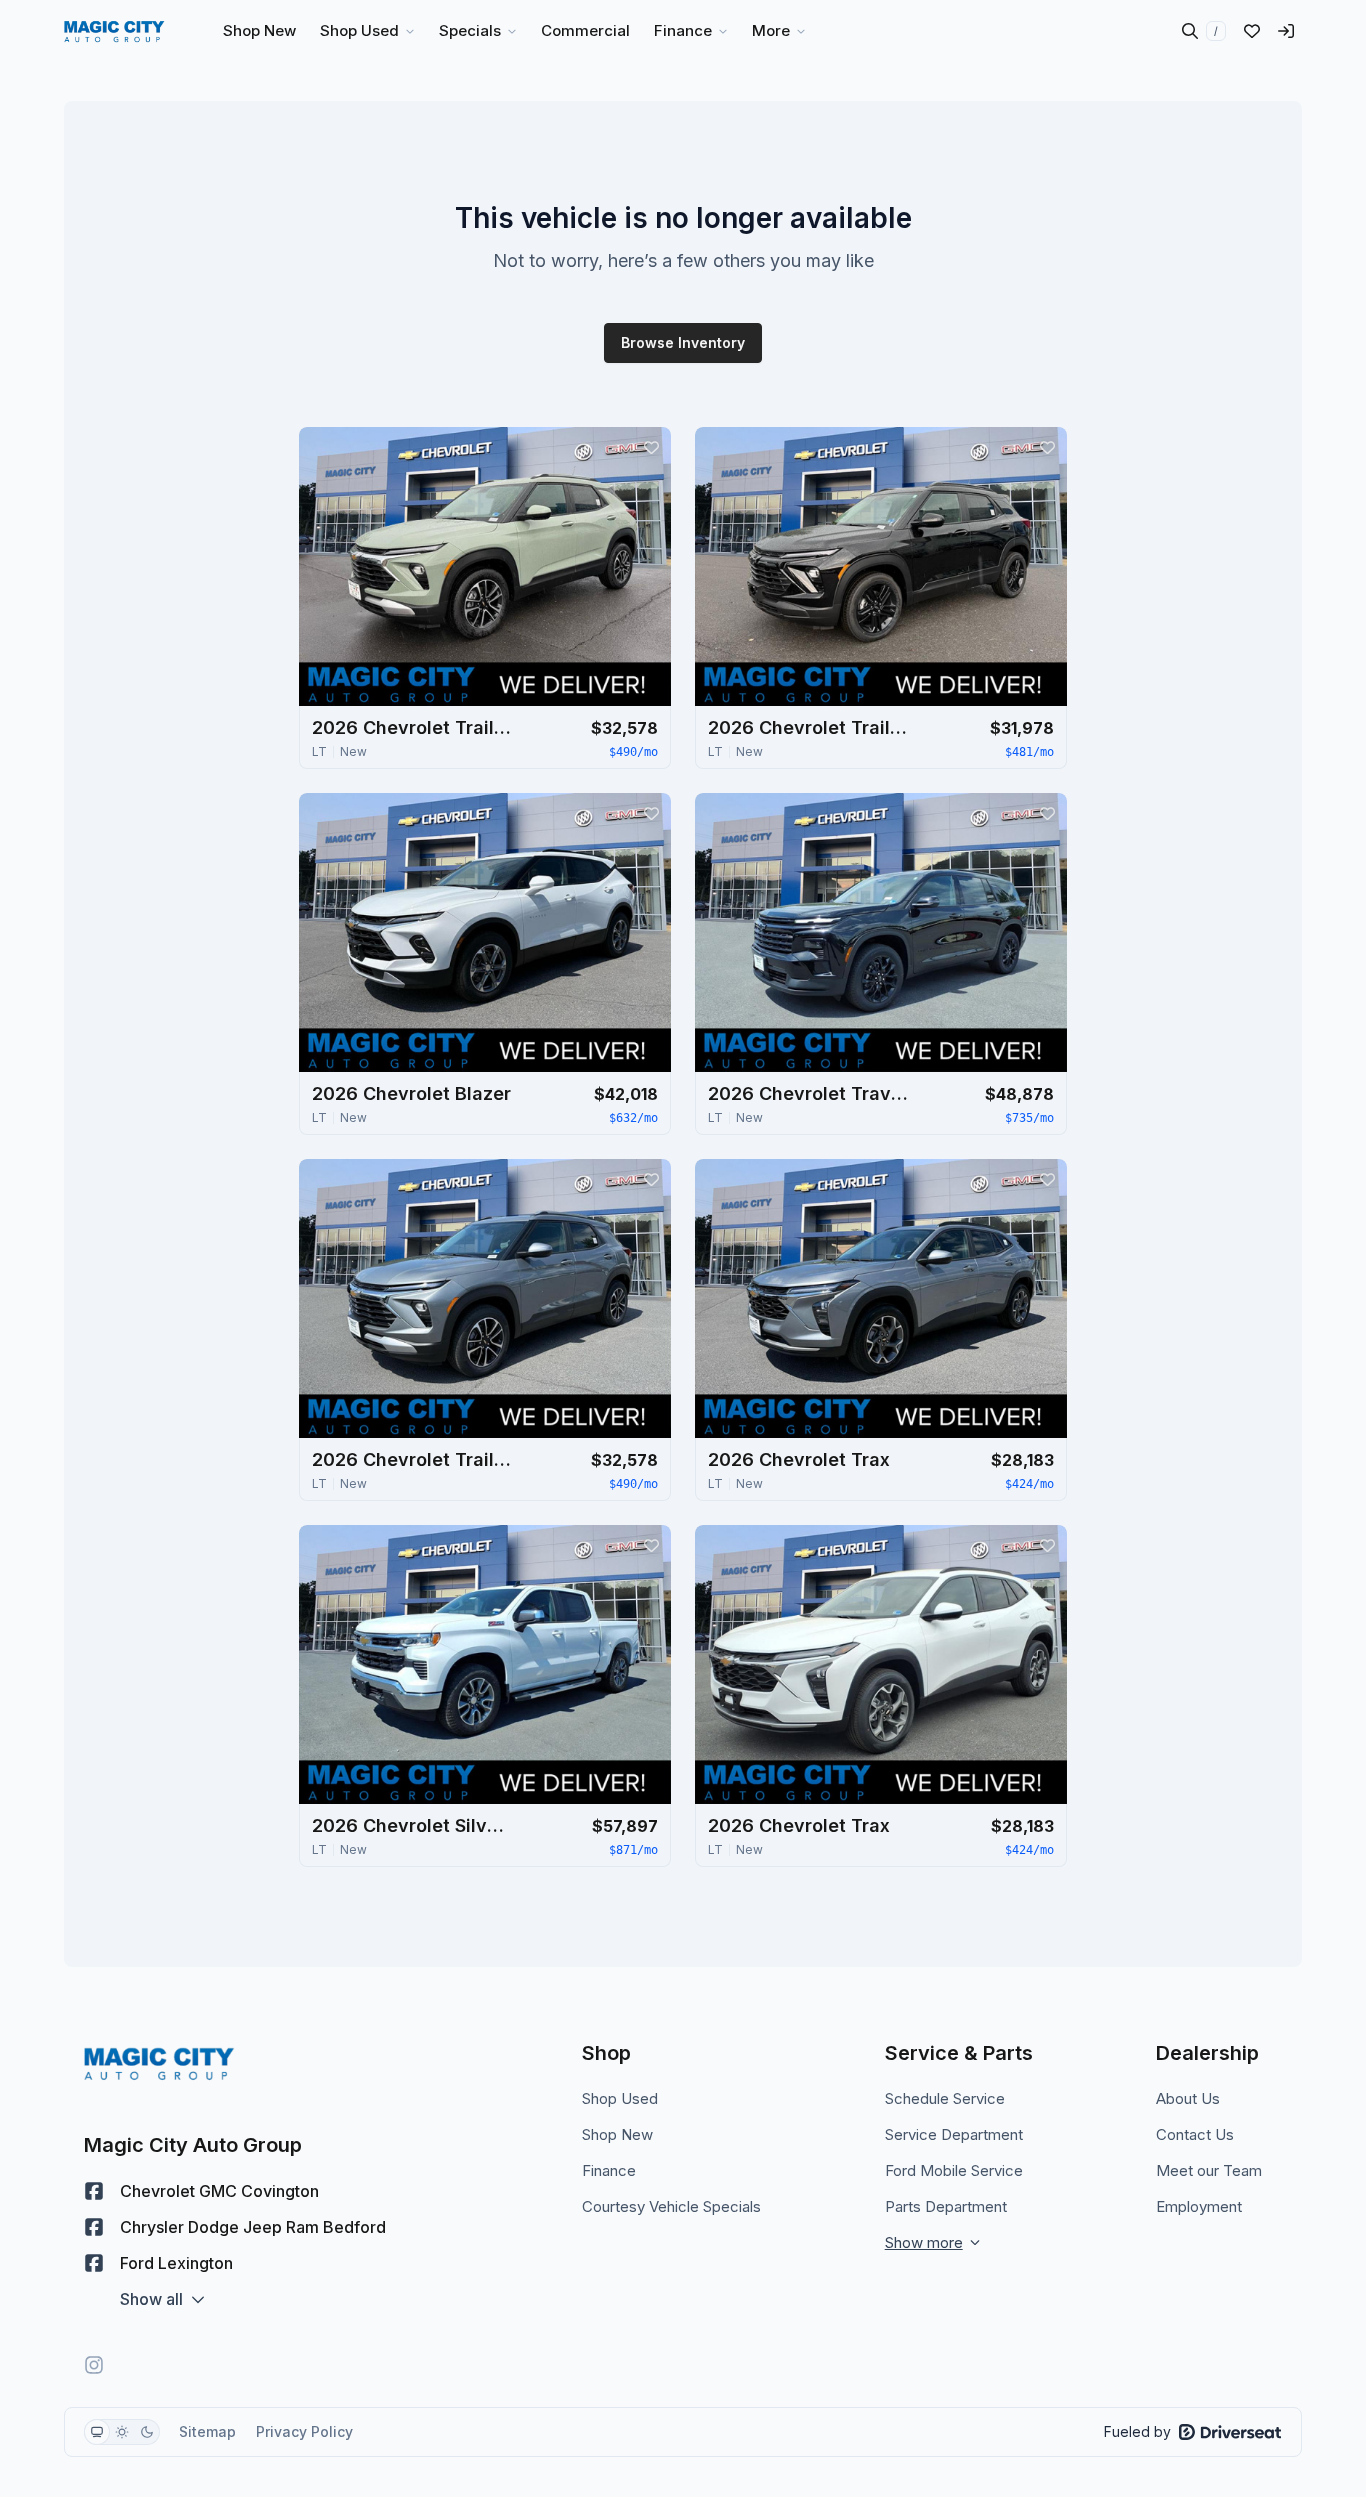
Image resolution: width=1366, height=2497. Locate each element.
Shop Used (620, 2098)
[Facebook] (94, 2191)
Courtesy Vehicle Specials (671, 2206)
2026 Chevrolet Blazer (411, 1093)
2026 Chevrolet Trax (799, 1459)
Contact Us (1195, 2134)
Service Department (954, 2134)
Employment (1199, 2206)
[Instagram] (94, 2365)
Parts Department (946, 2206)
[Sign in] (1286, 31)
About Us (1188, 2098)
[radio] (97, 2432)
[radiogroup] (122, 2432)
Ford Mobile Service (954, 2170)
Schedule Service (945, 2098)
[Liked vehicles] (1252, 31)
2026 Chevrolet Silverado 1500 (412, 1825)
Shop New (617, 2134)
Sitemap (207, 2431)
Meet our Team (1209, 2170)
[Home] (114, 31)
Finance (609, 2170)
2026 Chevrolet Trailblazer (412, 727)
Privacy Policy (304, 2431)
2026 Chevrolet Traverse (808, 1093)
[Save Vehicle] (651, 447)
